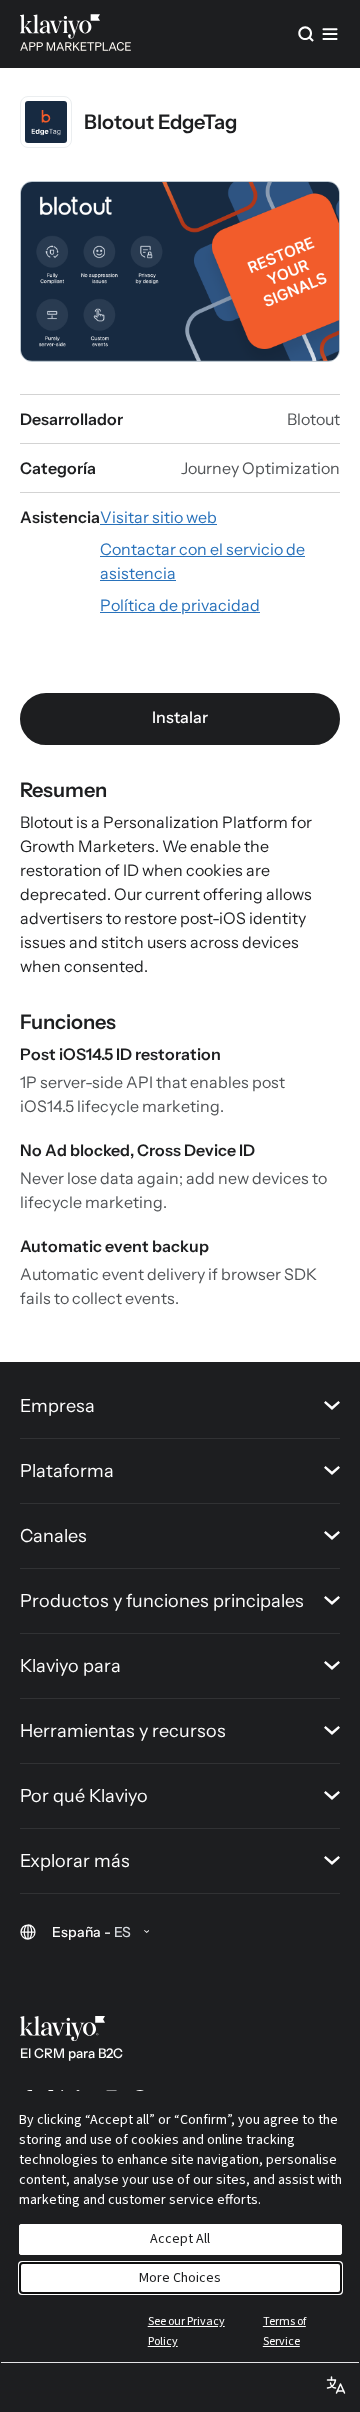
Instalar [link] (180, 717)
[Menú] (330, 34)
